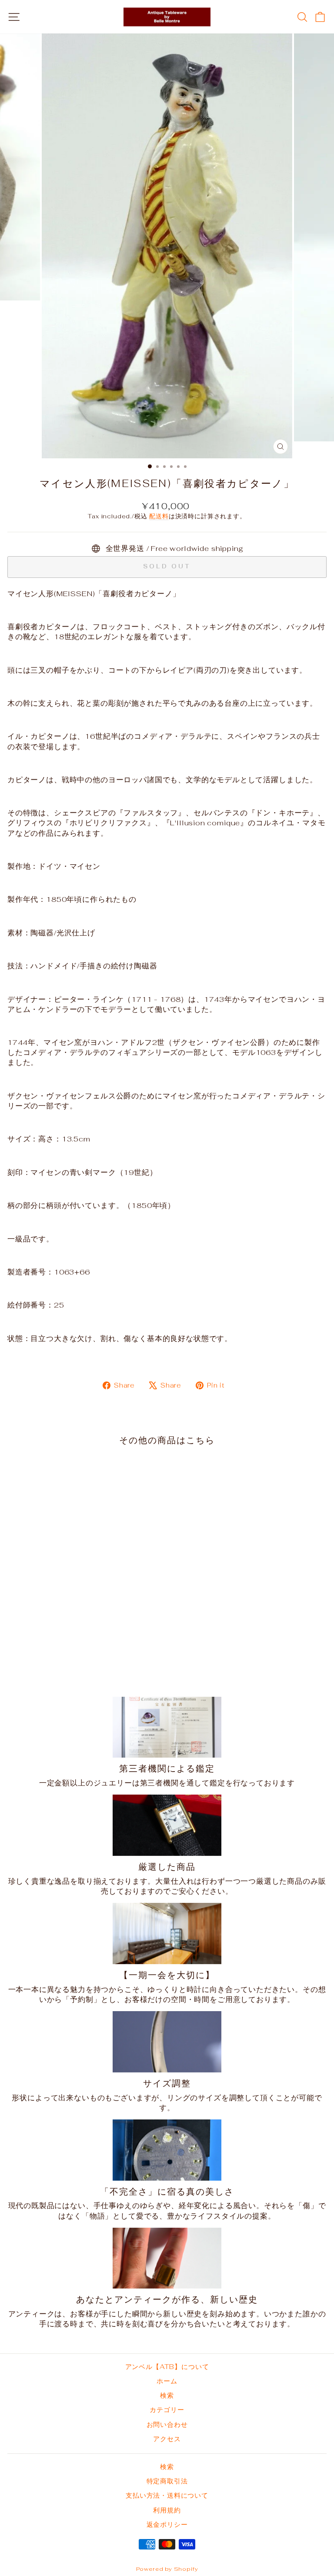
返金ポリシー (167, 2524)
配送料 (159, 516)
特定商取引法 (167, 2481)
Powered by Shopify (167, 2569)
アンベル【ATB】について (167, 2367)
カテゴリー (167, 2410)
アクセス (167, 2439)
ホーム (167, 2381)
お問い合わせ (167, 2424)
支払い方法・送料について (167, 2495)
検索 (167, 2395)
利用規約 (167, 2510)
